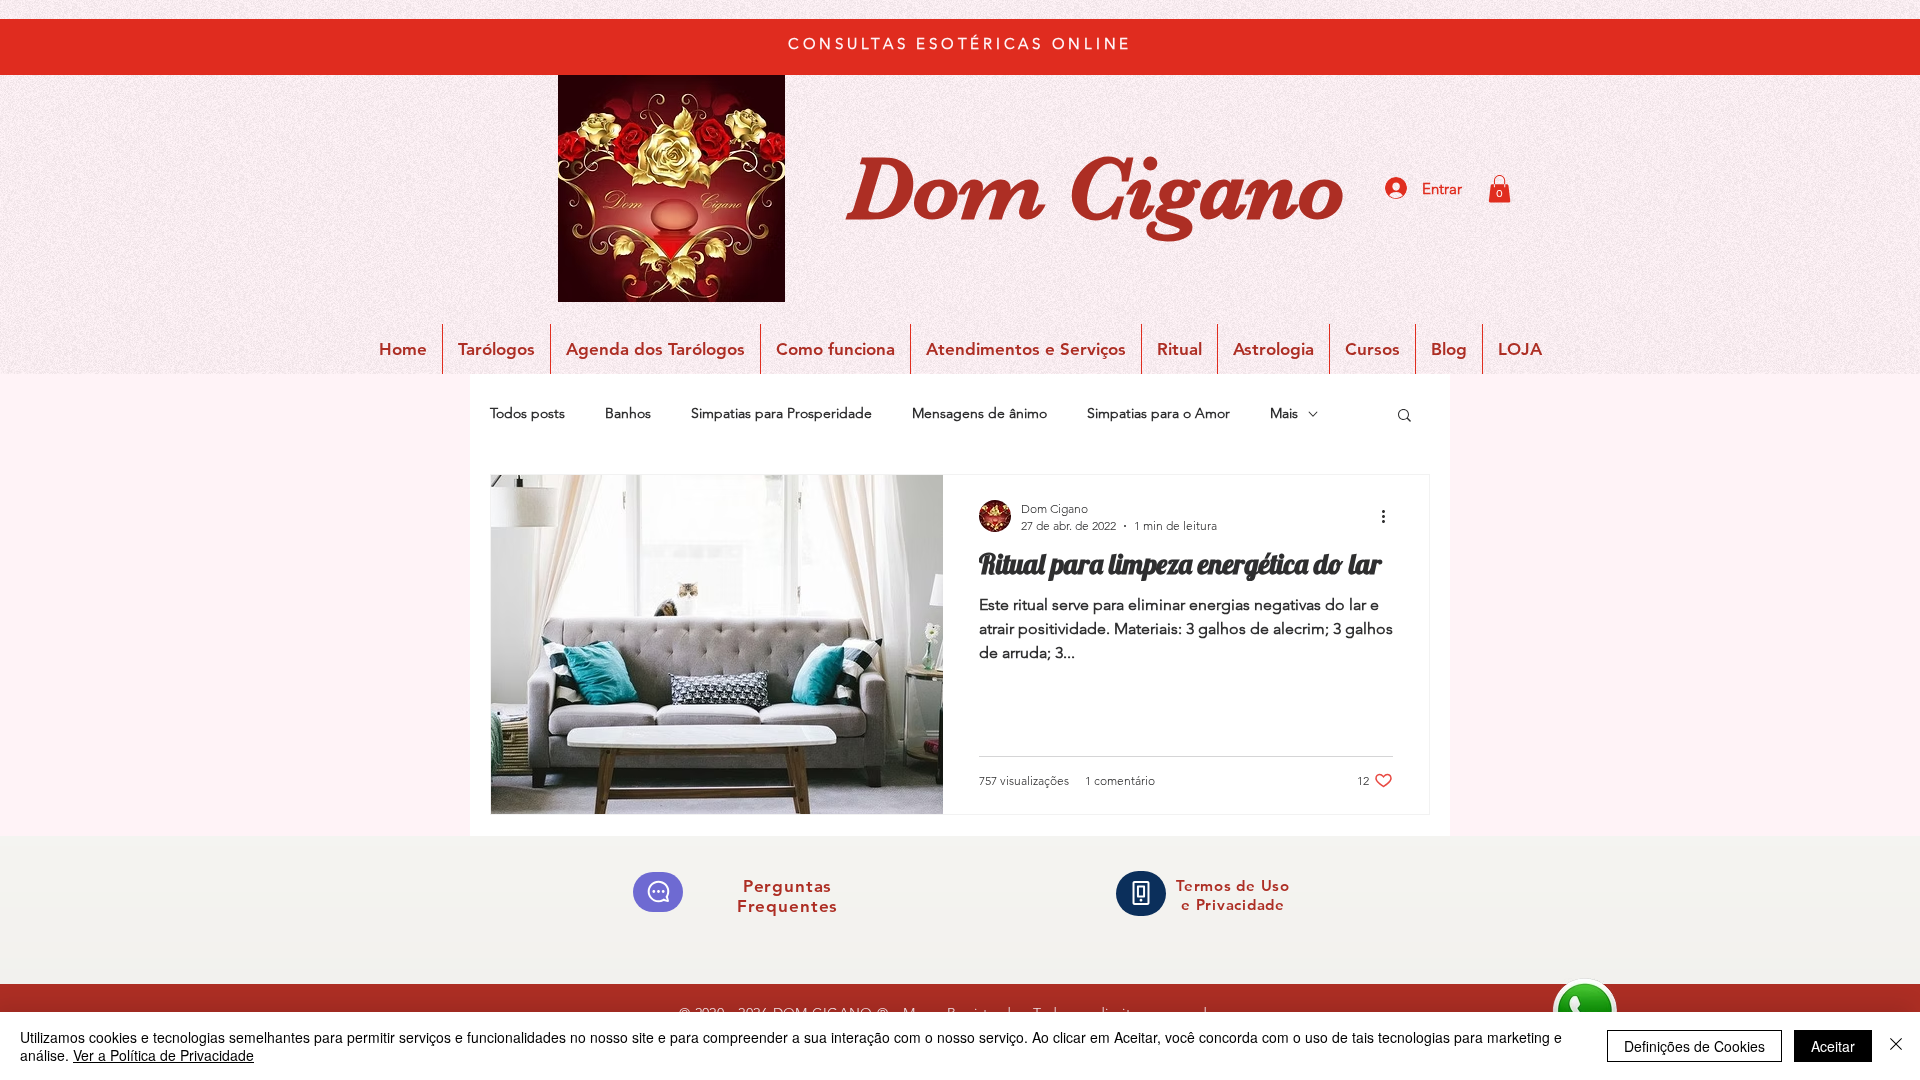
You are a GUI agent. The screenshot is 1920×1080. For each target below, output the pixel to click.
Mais (1284, 413)
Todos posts (527, 413)
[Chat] (658, 892)
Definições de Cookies (1694, 1046)
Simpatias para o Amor (1158, 413)
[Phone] (1141, 893)
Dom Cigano (1096, 189)
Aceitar (1833, 1046)
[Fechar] (1896, 1046)
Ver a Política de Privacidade (163, 1055)
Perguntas (788, 886)
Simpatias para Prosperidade (781, 413)
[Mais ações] (1390, 516)
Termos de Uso (1233, 885)
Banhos (628, 413)
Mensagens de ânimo (979, 413)
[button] (1499, 188)
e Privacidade (1233, 904)
